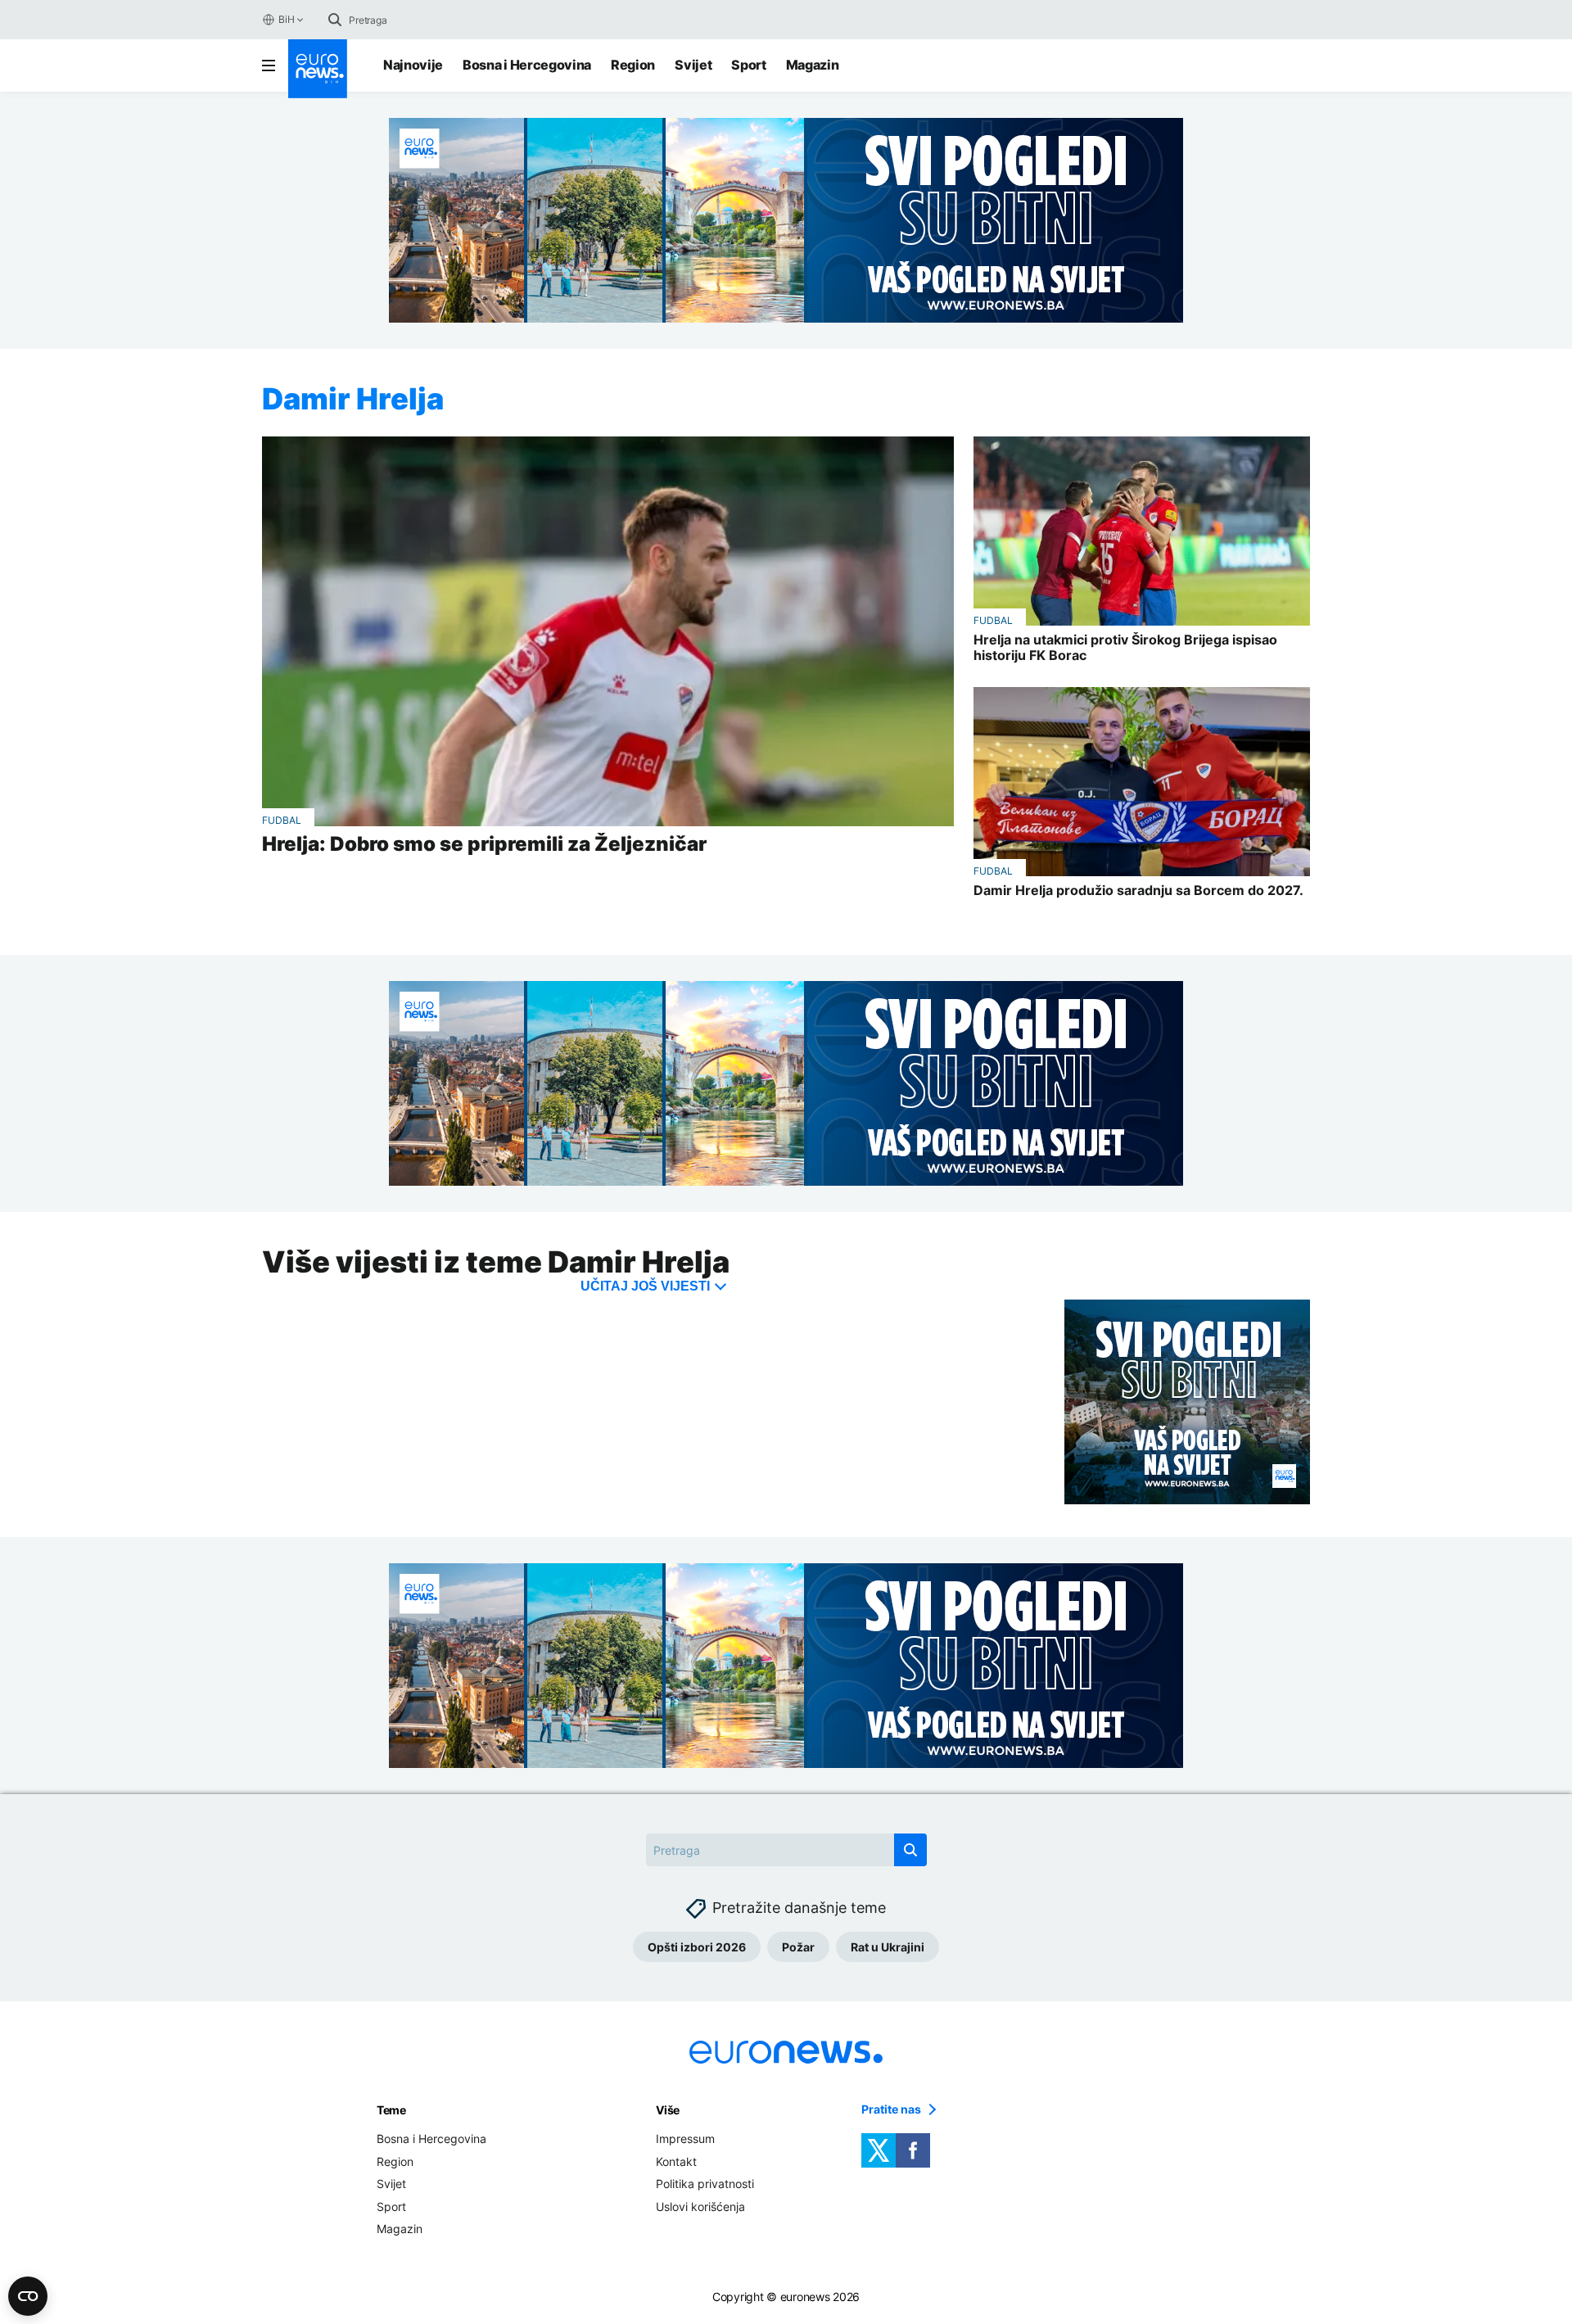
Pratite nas (891, 2109)
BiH (286, 19)
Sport (748, 65)
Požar (798, 1947)
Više (668, 2110)
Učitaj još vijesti (645, 1286)
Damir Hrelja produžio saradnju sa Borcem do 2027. (1138, 891)
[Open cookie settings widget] (28, 2296)
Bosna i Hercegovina (527, 65)
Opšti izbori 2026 (697, 1947)
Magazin (813, 65)
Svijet (693, 65)
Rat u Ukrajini (888, 1947)
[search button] (335, 20)
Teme (391, 2110)
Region (633, 65)
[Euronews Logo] (318, 69)
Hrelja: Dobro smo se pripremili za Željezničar (484, 844)
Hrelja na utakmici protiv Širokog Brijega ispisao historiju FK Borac (1125, 648)
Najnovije (413, 65)
